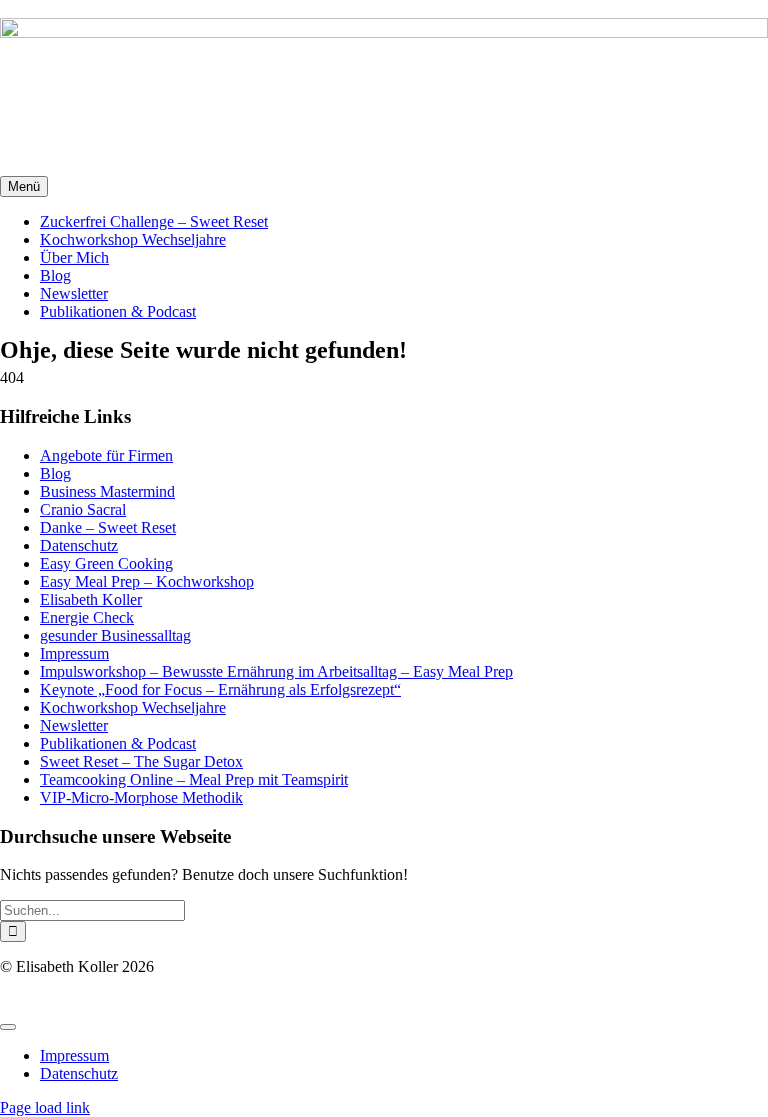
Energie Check (87, 617)
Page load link (45, 1107)
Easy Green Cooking (106, 563)
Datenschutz (79, 545)
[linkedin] (3, 1002)
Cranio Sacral (83, 509)
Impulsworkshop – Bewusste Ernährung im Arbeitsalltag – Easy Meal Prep (276, 671)
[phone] (15, 1002)
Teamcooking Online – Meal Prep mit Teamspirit (194, 779)
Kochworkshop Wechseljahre (133, 707)
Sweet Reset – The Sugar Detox (141, 761)
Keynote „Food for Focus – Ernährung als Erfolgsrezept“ (220, 689)
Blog (55, 473)
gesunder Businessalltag (115, 635)
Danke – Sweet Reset (108, 527)
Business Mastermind (107, 491)
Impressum (74, 653)
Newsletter (74, 725)
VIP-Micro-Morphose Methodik (141, 797)
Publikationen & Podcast (118, 743)
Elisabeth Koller (91, 599)
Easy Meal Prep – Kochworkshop (147, 581)
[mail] (9, 1002)
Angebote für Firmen (106, 455)
